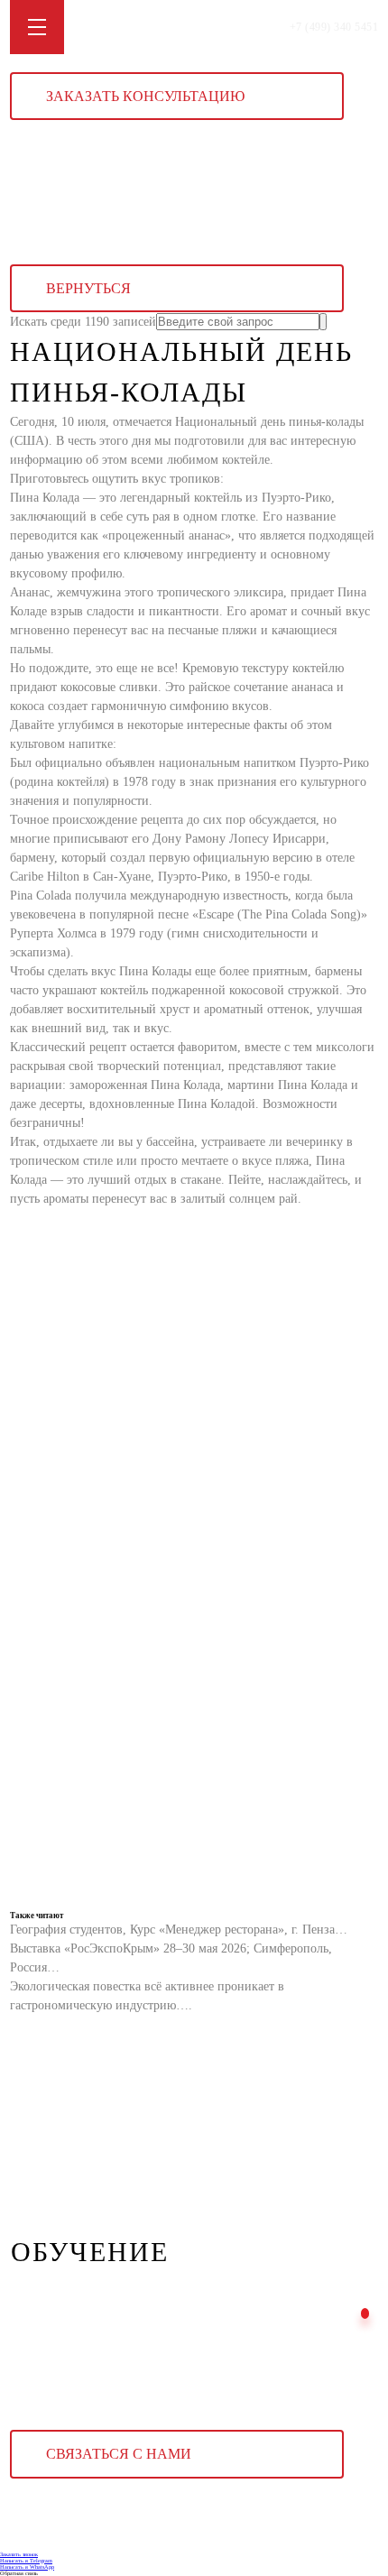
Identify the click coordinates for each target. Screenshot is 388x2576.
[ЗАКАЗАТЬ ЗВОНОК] (365, 2313)
